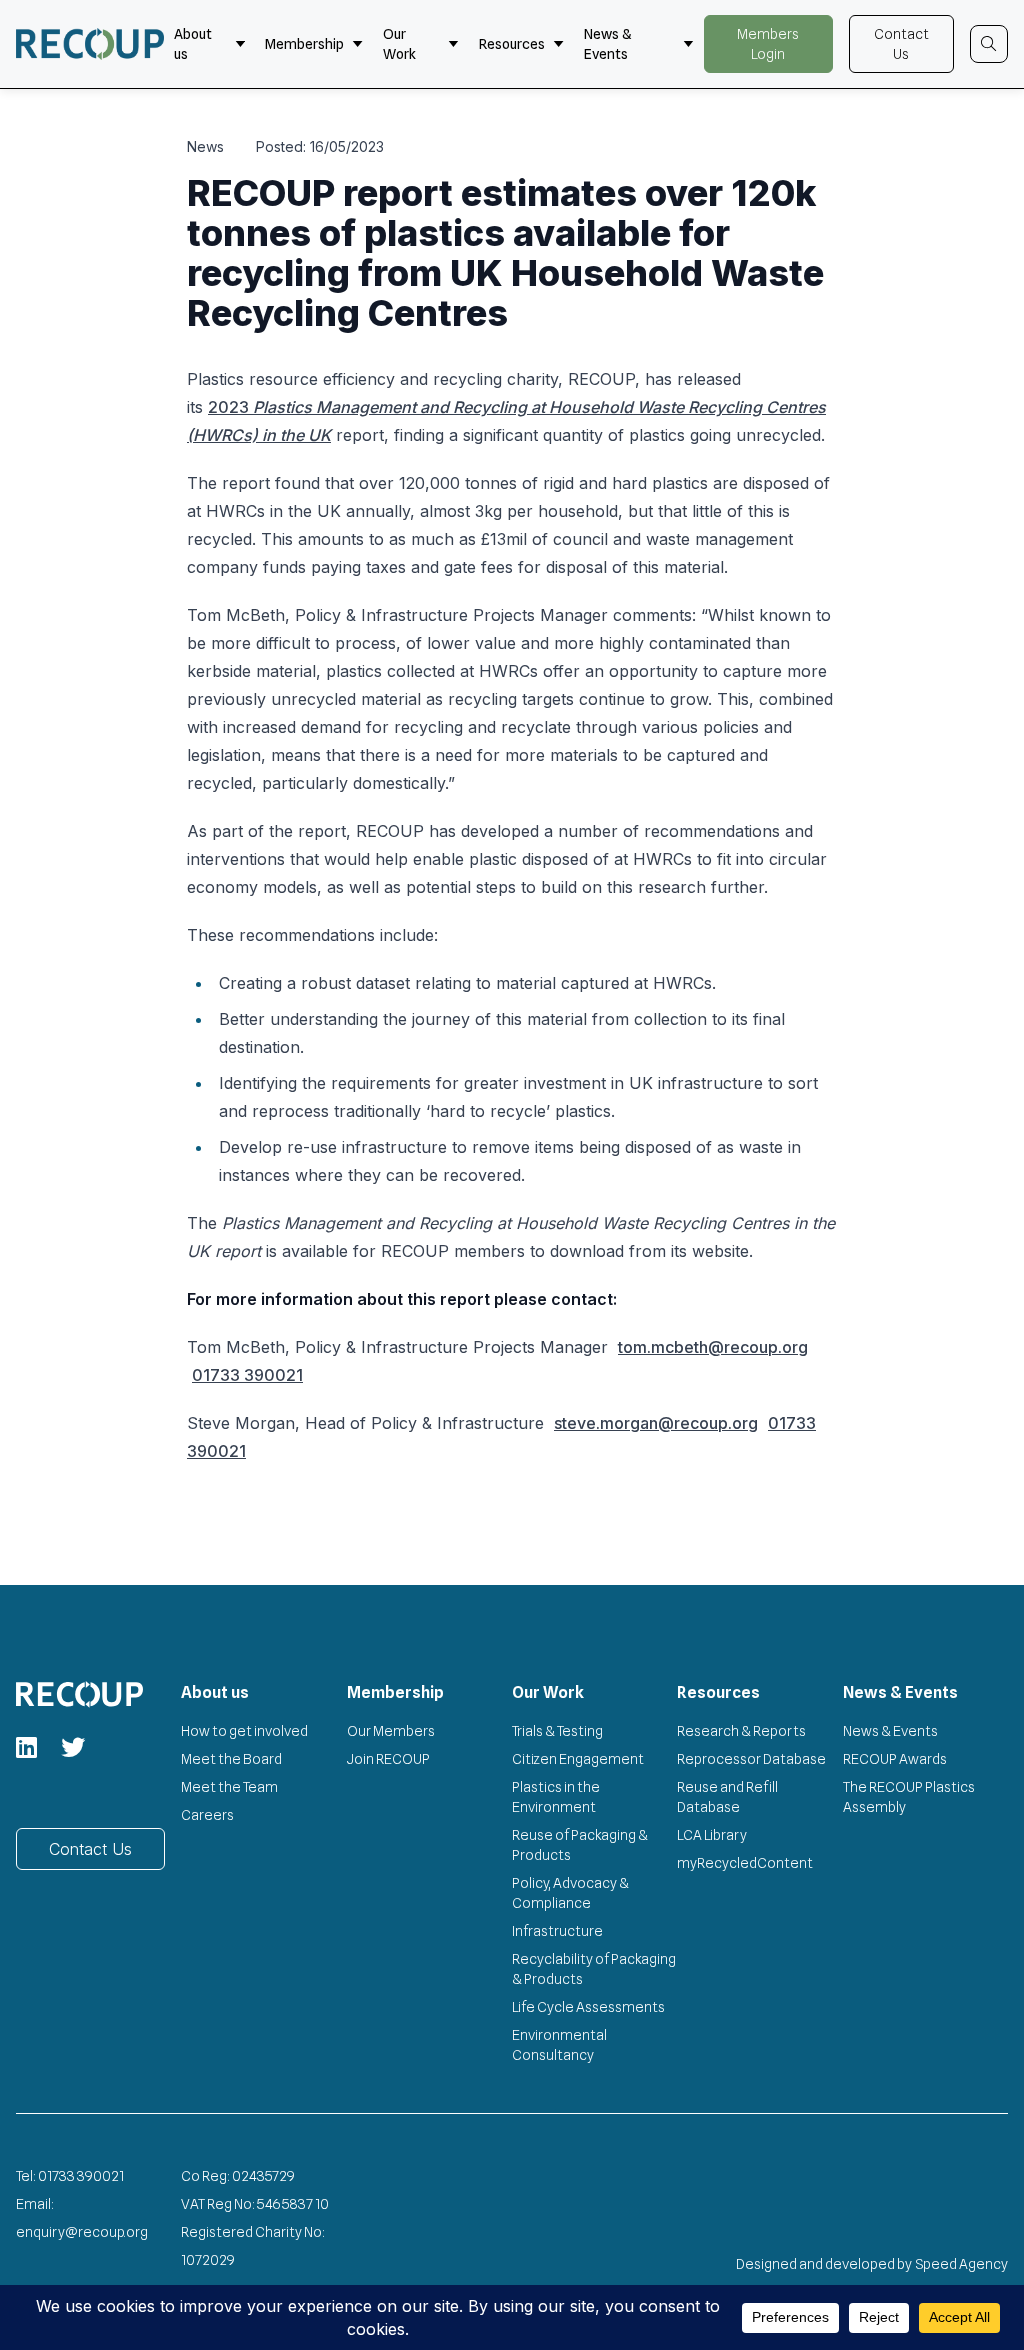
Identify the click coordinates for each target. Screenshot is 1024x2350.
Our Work (399, 44)
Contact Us (901, 44)
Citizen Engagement (578, 1759)
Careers (207, 1815)
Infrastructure (557, 1931)
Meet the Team (229, 1787)
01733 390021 (247, 1375)
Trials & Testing (557, 1731)
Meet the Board (231, 1759)
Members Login (768, 44)
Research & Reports (741, 1731)
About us (193, 44)
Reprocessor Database (751, 1759)
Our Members (391, 1731)
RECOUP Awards (895, 1759)
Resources (512, 44)
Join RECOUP (388, 1759)
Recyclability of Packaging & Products (594, 1969)
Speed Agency (962, 2264)
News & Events (607, 44)
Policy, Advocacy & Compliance (570, 1893)
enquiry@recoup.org (82, 2232)
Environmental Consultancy (559, 2045)
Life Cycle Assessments (588, 2007)
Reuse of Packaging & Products (580, 1845)
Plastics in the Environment (556, 1797)
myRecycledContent (745, 1863)
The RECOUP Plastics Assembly (909, 1797)
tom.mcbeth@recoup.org (713, 1347)
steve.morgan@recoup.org (656, 1423)
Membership (304, 44)
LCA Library (712, 1835)
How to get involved (244, 1731)
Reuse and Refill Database (727, 1797)
